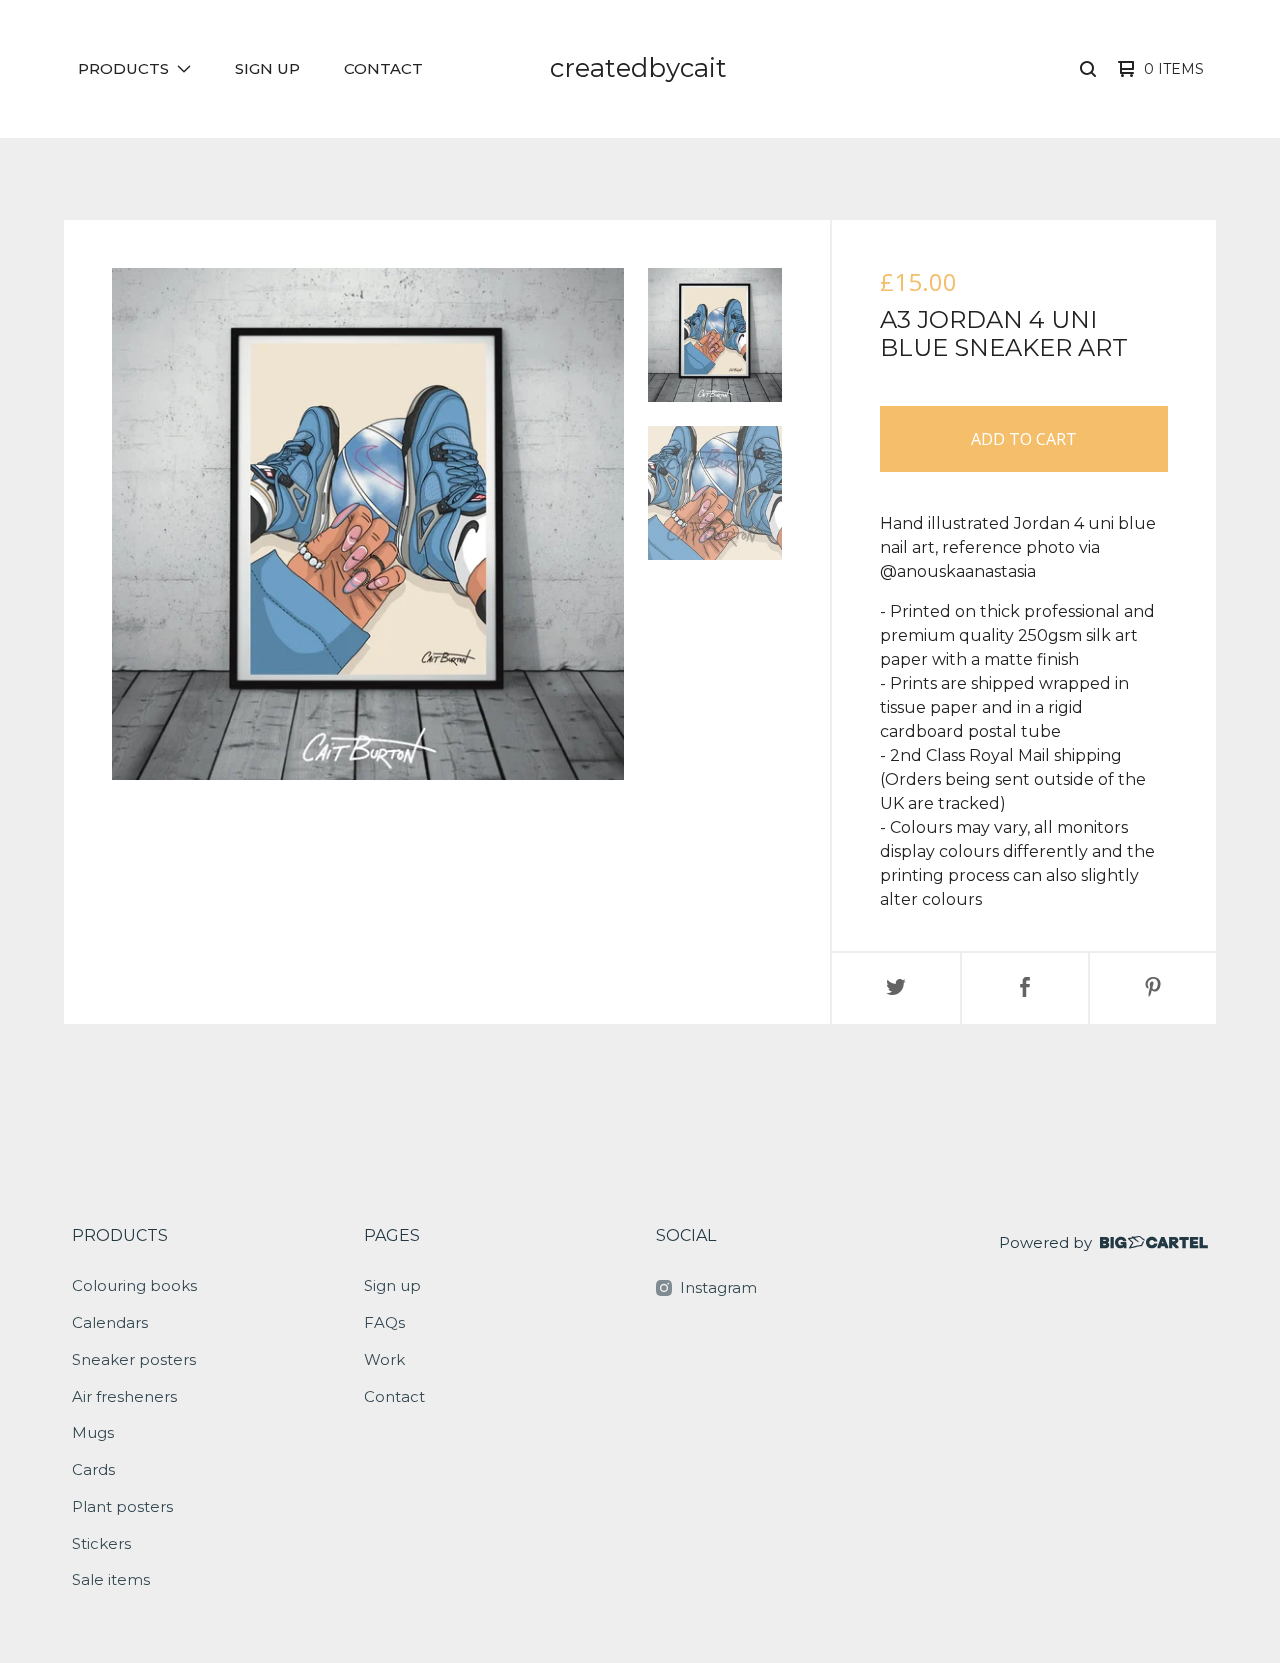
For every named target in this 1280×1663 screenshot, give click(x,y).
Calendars (110, 1322)
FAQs (384, 1322)
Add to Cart (1024, 439)
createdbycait (638, 68)
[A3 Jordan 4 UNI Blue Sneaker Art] (715, 335)
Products (120, 1235)
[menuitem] (134, 69)
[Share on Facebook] (1025, 988)
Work (384, 1359)
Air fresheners (124, 1396)
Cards (93, 1469)
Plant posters (122, 1506)
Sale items (111, 1579)
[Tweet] (896, 988)
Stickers (101, 1543)
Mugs (93, 1432)
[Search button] (1088, 69)
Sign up (267, 68)
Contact (383, 68)
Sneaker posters (134, 1359)
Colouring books (134, 1285)
